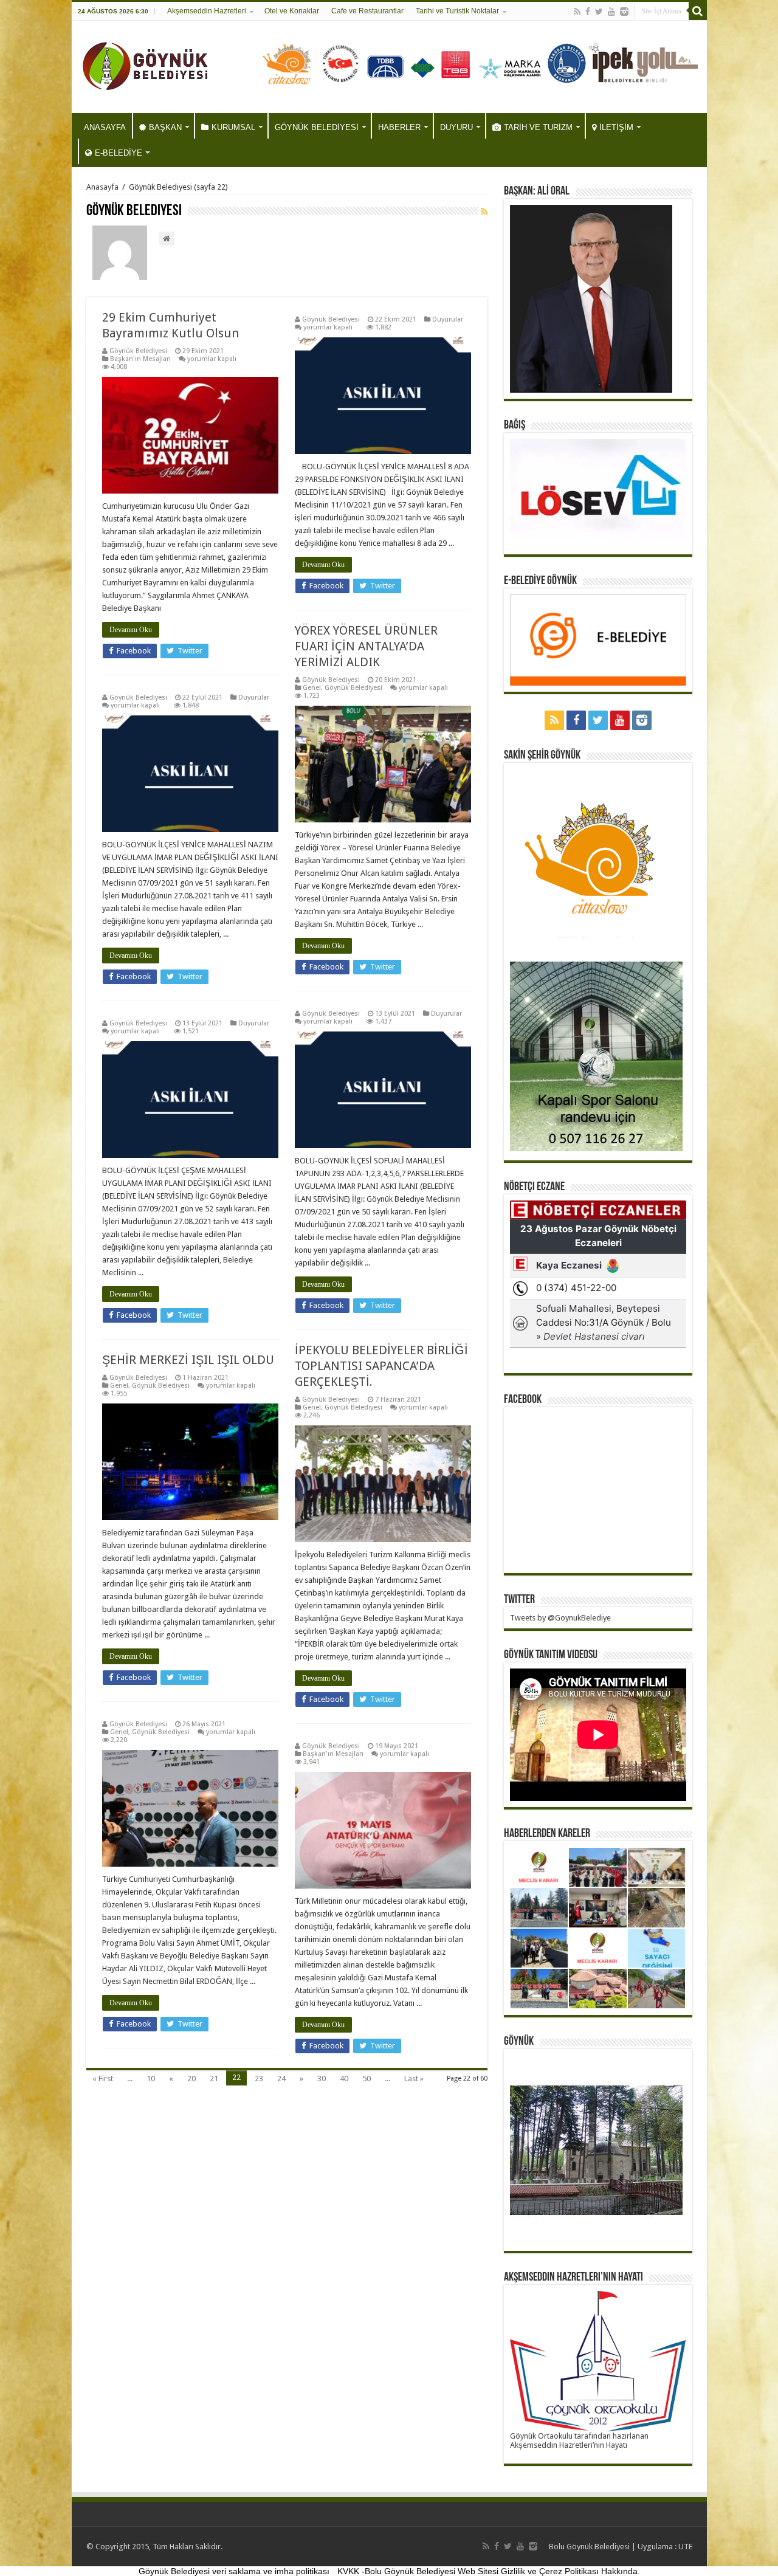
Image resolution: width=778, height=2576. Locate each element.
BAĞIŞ (515, 425)
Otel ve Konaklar (292, 11)
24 (281, 2078)
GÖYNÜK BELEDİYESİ (317, 127)
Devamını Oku (131, 630)
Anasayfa (102, 187)
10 (151, 2078)
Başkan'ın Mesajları (140, 359)
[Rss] (577, 12)
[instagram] (624, 12)
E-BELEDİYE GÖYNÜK (540, 581)
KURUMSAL (233, 127)
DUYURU (456, 127)
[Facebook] (588, 12)
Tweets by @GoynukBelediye (560, 1618)
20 (191, 2078)
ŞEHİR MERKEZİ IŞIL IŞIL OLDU (188, 1360)
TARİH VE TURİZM (538, 127)
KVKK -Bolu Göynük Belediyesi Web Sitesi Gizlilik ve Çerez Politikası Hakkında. (489, 2571)
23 (259, 2078)
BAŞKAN (165, 127)
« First (103, 2078)
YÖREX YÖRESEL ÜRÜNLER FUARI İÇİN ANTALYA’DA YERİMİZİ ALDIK (366, 646)
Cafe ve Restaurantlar (367, 11)
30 (322, 2078)
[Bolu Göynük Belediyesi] (146, 64)
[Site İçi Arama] (698, 11)
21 (214, 2078)
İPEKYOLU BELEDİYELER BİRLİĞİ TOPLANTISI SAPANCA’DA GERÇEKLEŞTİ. (381, 1366)
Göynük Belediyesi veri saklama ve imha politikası (234, 2571)
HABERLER (399, 127)
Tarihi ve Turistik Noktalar (457, 11)
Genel (312, 688)
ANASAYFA (105, 127)
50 (367, 2078)
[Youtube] (611, 12)
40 (344, 2078)
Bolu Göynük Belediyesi (589, 2547)
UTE (685, 2547)
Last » (414, 2078)
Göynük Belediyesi (138, 351)
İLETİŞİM (616, 127)
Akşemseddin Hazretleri (207, 11)
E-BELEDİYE (119, 153)
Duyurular (448, 319)
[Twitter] (599, 12)
